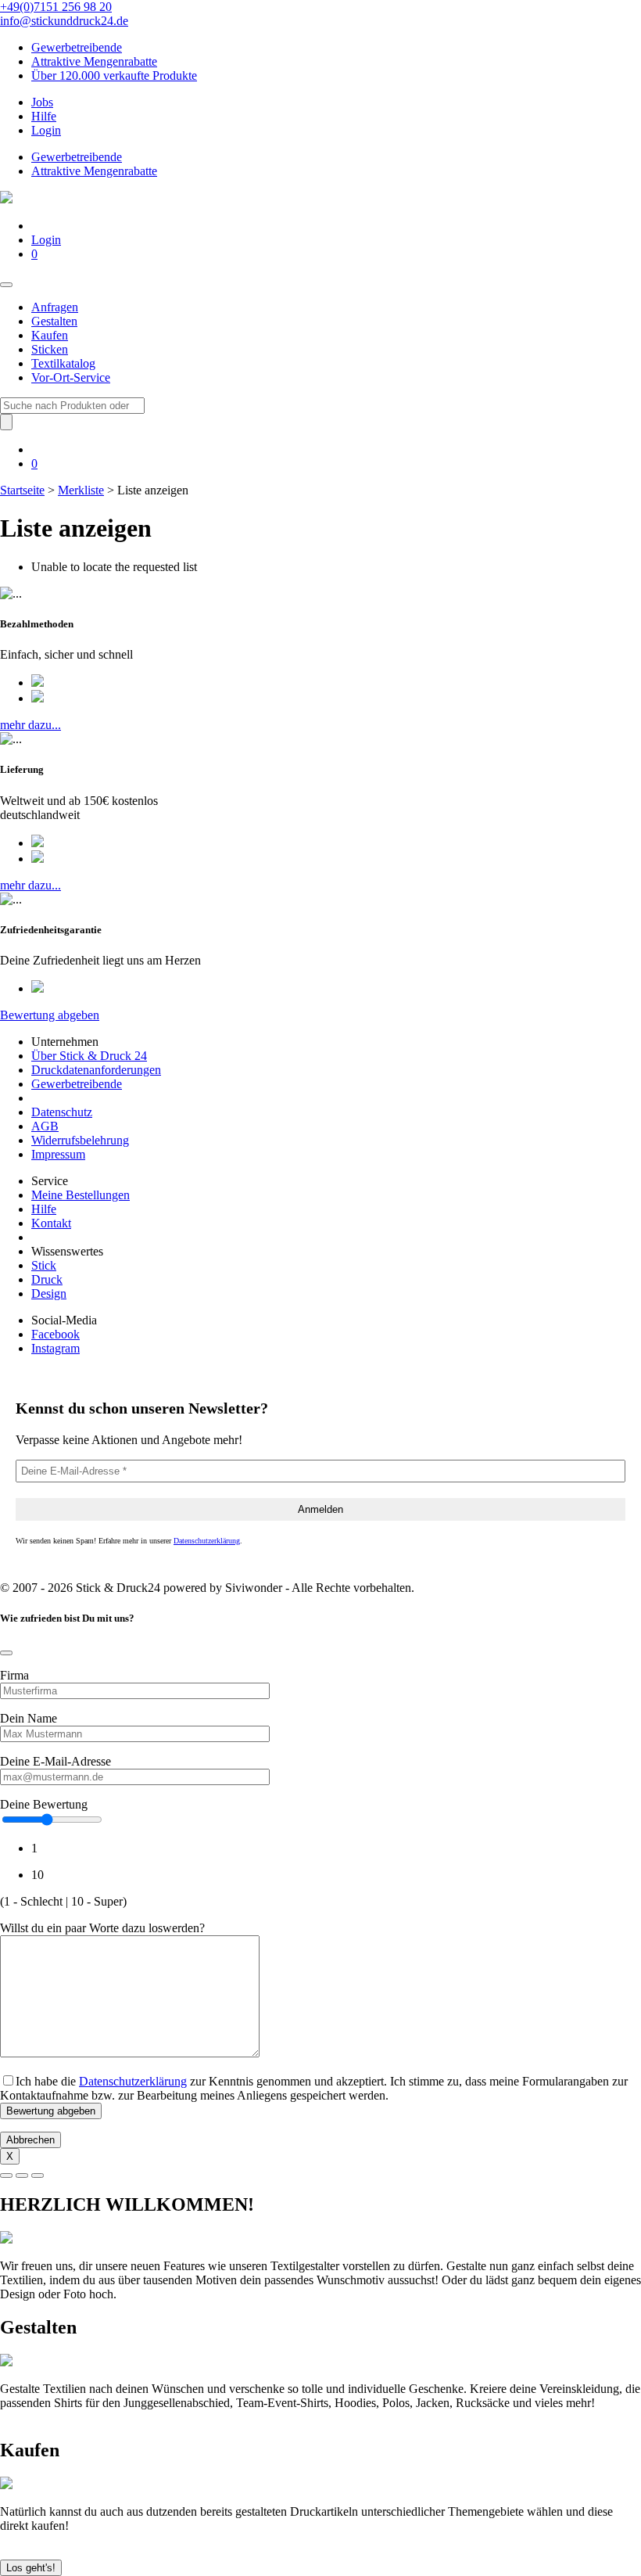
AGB (45, 1126)
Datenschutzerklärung (207, 1541)
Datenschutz (62, 1112)
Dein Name (29, 1718)
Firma (14, 1675)
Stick (44, 1265)
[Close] (6, 1653)
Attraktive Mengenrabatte (94, 61)
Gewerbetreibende (77, 47)
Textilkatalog (63, 363)
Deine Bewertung (44, 1804)
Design (49, 1293)
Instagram (56, 1348)
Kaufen (50, 335)
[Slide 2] (22, 2175)
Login (46, 130)
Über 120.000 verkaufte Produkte (114, 75)
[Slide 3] (38, 2175)
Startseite (22, 490)
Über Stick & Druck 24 (89, 1056)
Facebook (56, 1334)
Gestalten (54, 321)
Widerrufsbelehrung (80, 1140)
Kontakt (51, 1223)
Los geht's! (31, 2568)
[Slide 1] (6, 2175)
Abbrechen (30, 2140)
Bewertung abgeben (50, 1015)
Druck (47, 1279)
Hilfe (44, 116)
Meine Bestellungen (81, 1195)
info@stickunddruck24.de (64, 21)
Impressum (58, 1154)
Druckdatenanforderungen (96, 1070)
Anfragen (55, 307)
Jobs (42, 102)
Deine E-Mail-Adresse (56, 1761)
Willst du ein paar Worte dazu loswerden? (102, 1928)
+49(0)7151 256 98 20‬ (56, 7)
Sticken (50, 349)
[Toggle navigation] (6, 285)
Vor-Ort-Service (71, 377)
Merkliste (81, 490)
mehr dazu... (30, 725)
